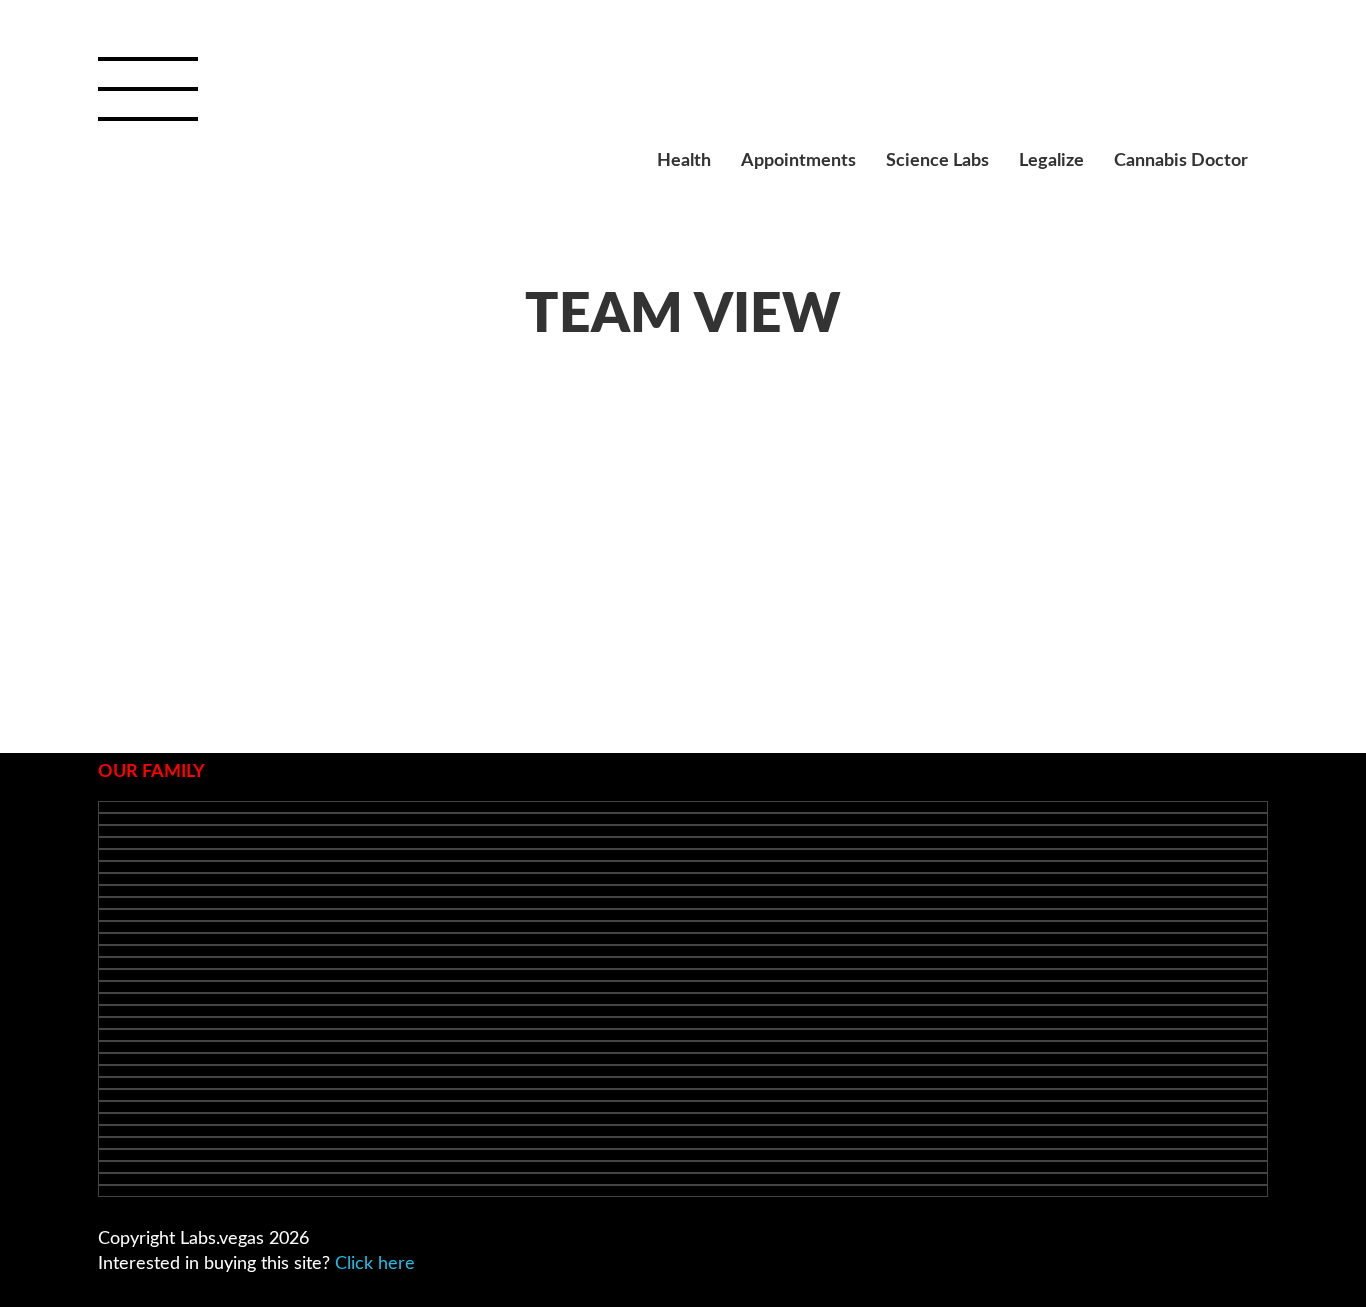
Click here (375, 1264)
